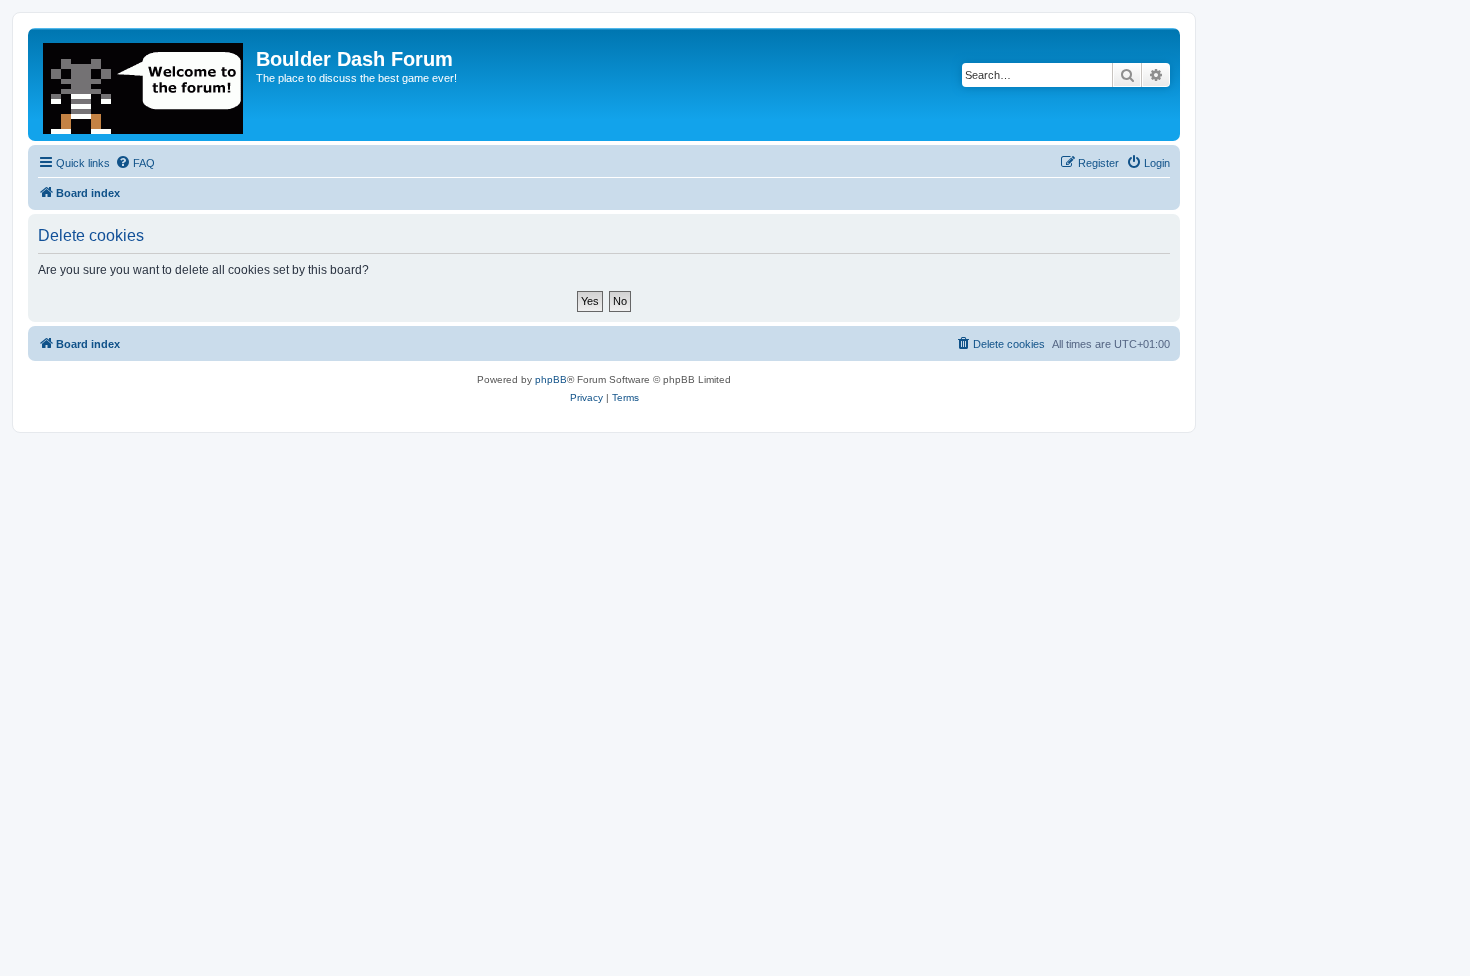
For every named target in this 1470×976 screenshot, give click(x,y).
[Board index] (144, 84)
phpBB (551, 379)
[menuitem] (135, 163)
